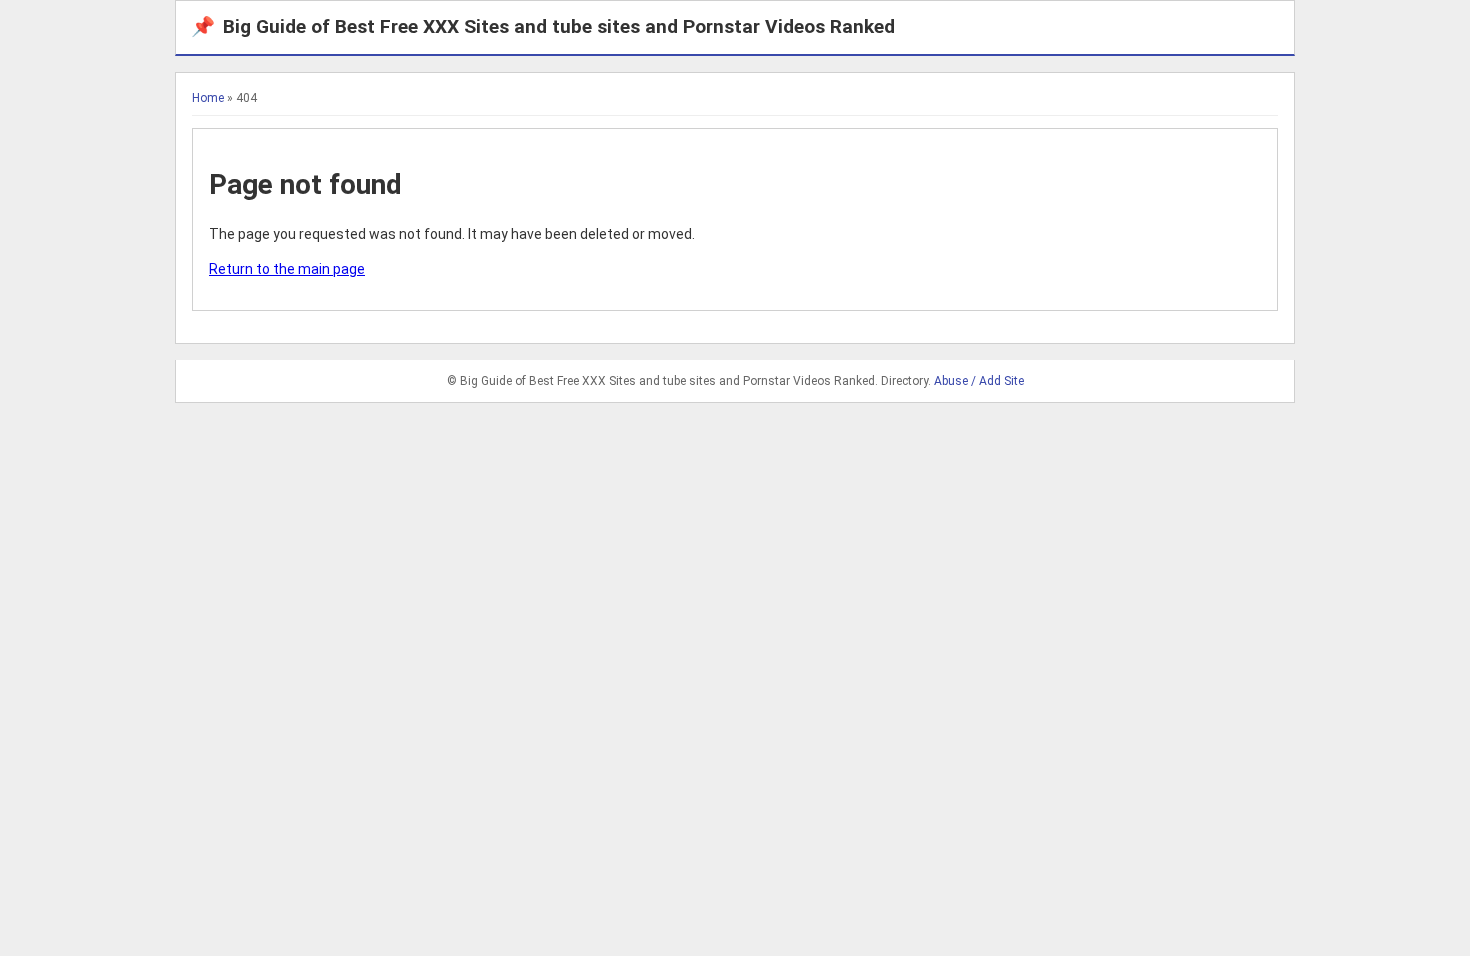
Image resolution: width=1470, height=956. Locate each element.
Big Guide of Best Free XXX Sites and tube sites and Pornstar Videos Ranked (543, 26)
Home (208, 98)
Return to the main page (287, 269)
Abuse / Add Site (979, 381)
